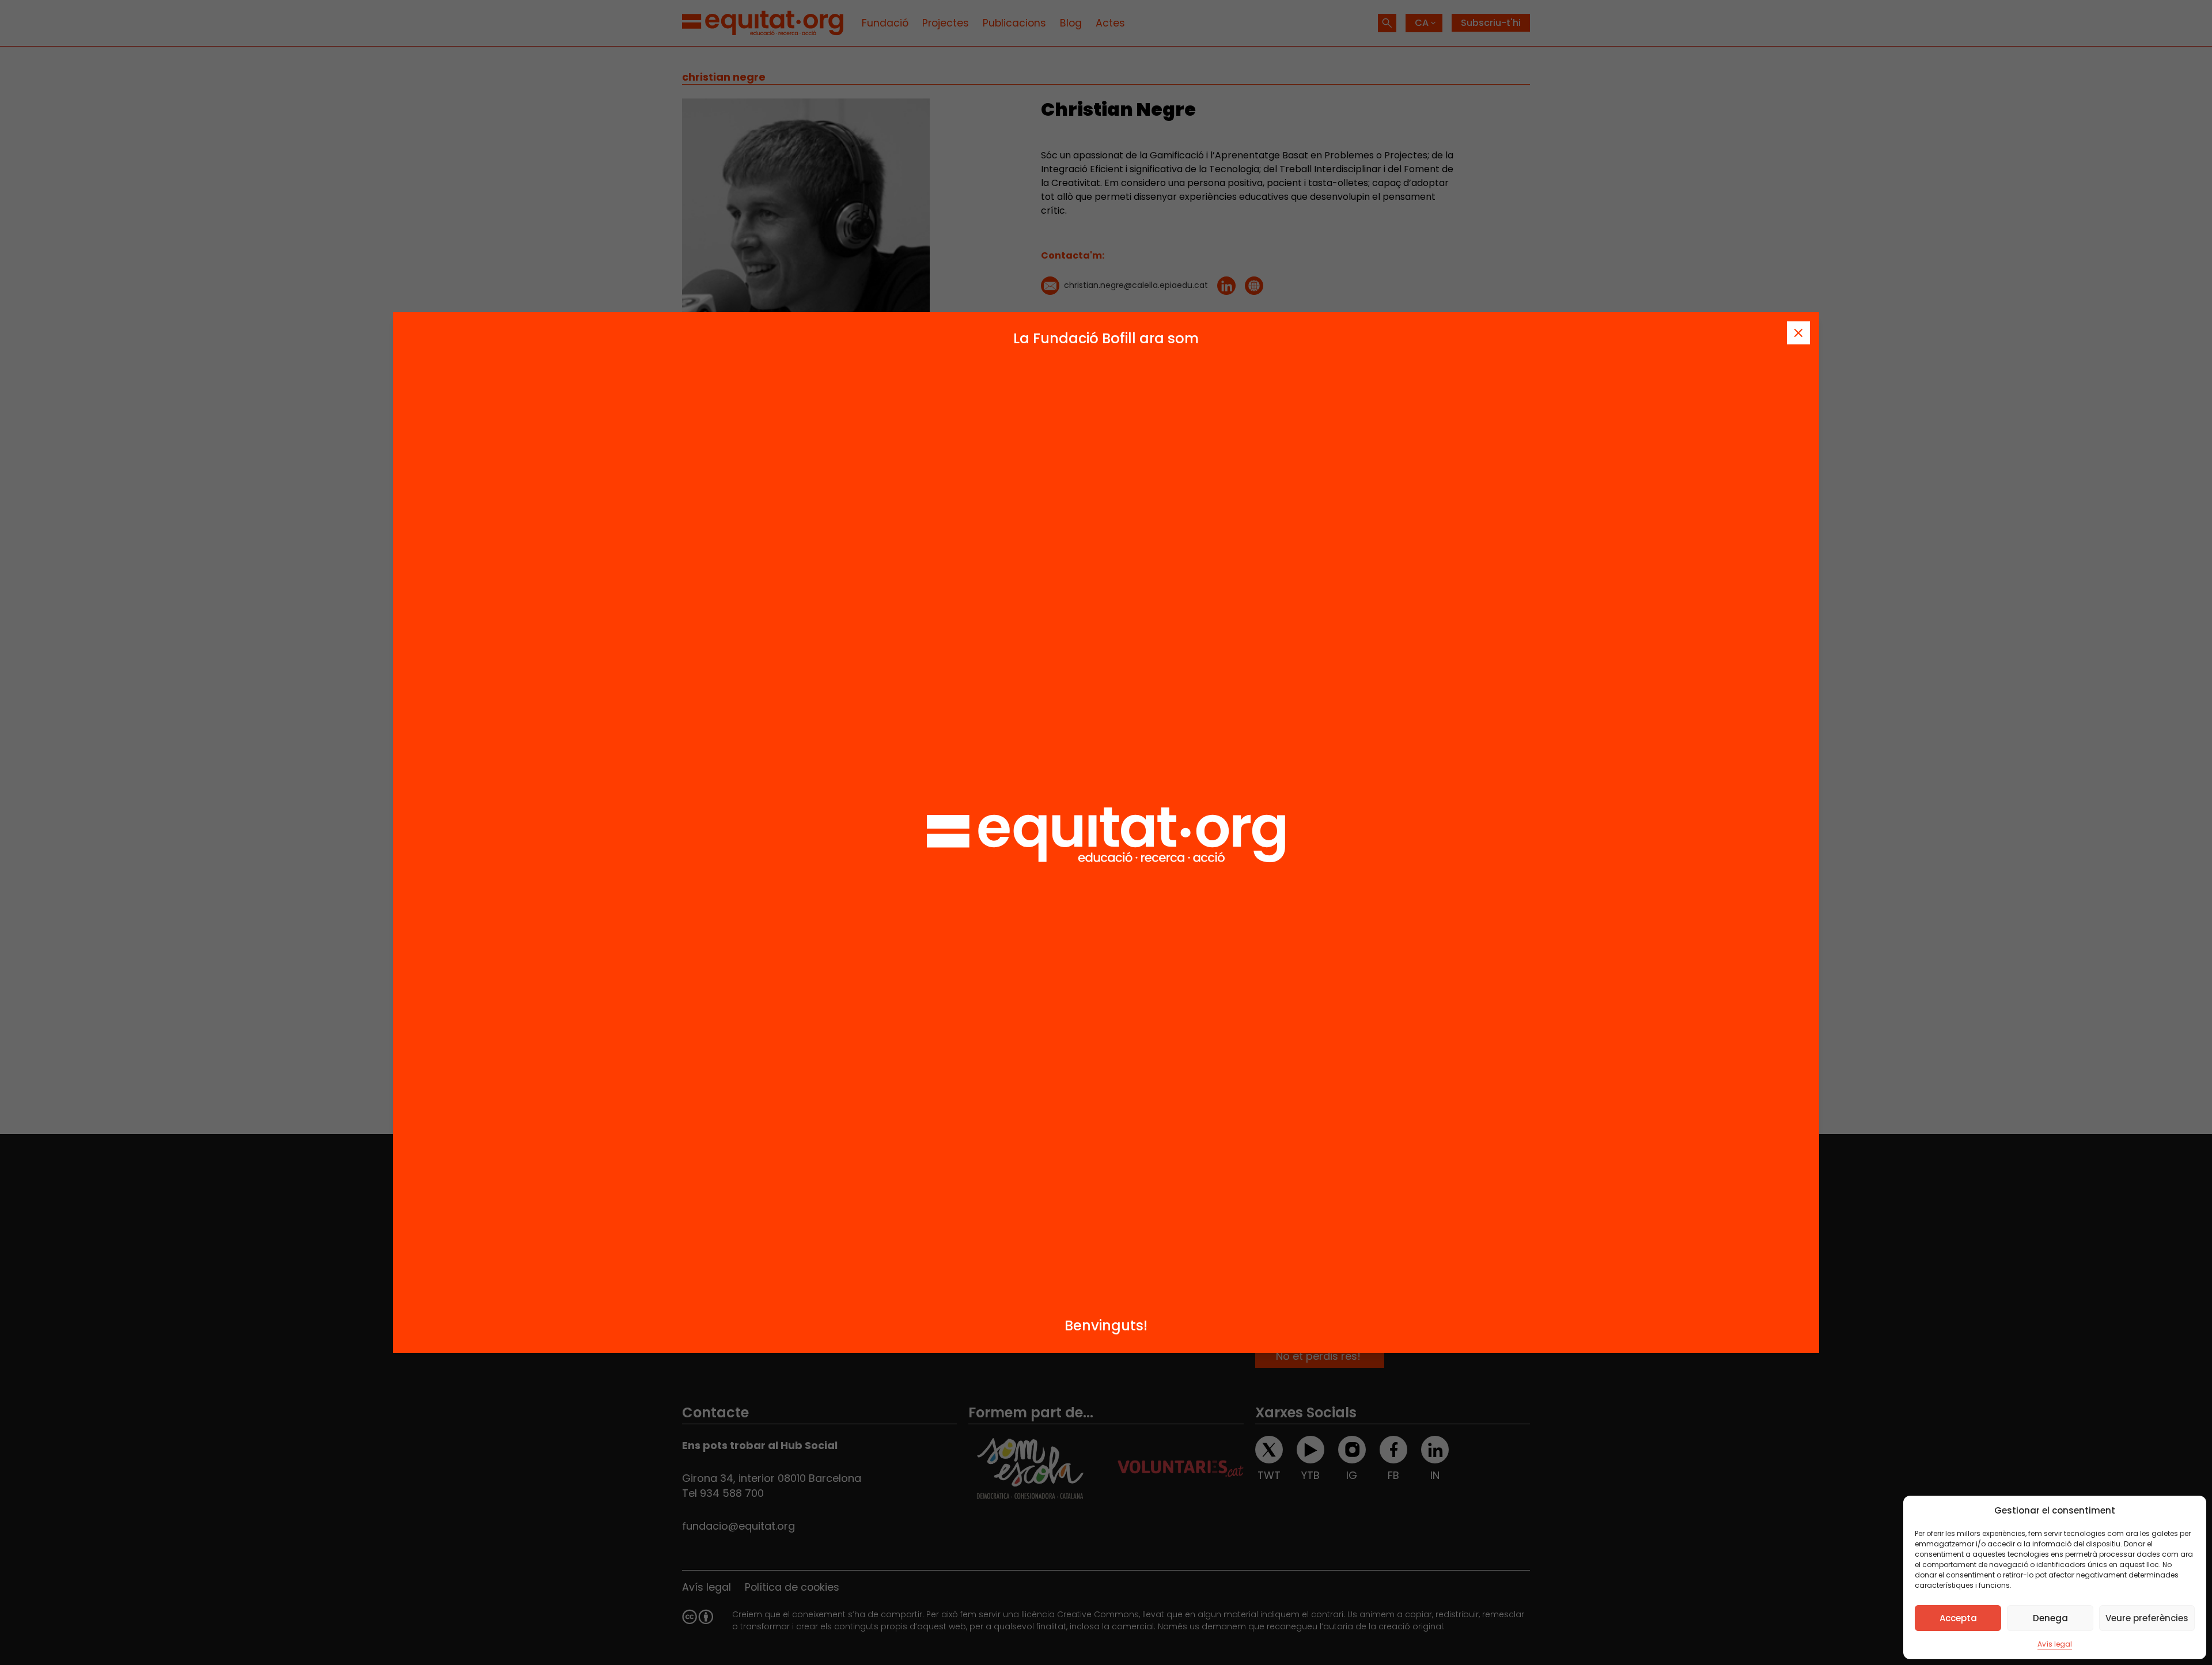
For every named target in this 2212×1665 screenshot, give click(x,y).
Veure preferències (2147, 1618)
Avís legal (2055, 1644)
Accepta (1958, 1618)
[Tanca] (1798, 333)
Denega (2050, 1618)
